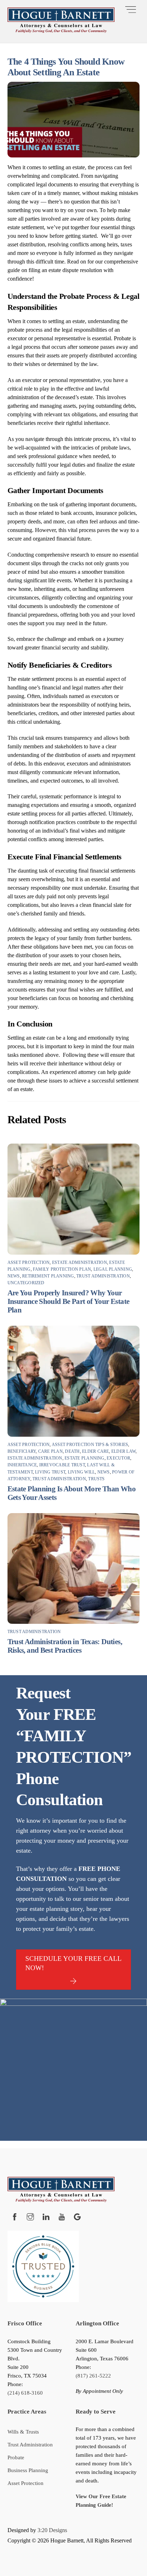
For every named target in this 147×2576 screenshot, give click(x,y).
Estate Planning (85, 1458)
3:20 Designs (52, 2530)
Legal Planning (113, 1269)
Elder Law (123, 1451)
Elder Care (95, 1451)
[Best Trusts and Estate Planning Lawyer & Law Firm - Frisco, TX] (61, 30)
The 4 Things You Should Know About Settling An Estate (66, 67)
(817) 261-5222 (93, 2376)
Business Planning (28, 2470)
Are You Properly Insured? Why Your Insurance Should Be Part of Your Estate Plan (69, 1301)
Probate (16, 2457)
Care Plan (50, 1451)
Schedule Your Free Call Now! (73, 1963)
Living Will (82, 1472)
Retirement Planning (48, 1276)
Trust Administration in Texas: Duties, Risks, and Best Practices (65, 1646)
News (14, 1276)
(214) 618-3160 (25, 2393)
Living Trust (50, 1472)
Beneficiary (22, 1451)
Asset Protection (29, 1262)
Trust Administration (103, 1276)
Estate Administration (80, 1262)
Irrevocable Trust (62, 1465)
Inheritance (22, 1465)
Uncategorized (26, 1283)
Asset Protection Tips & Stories (90, 1445)
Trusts (96, 1479)
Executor (118, 1458)
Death (72, 1451)
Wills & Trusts (23, 2432)
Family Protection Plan (62, 1269)
